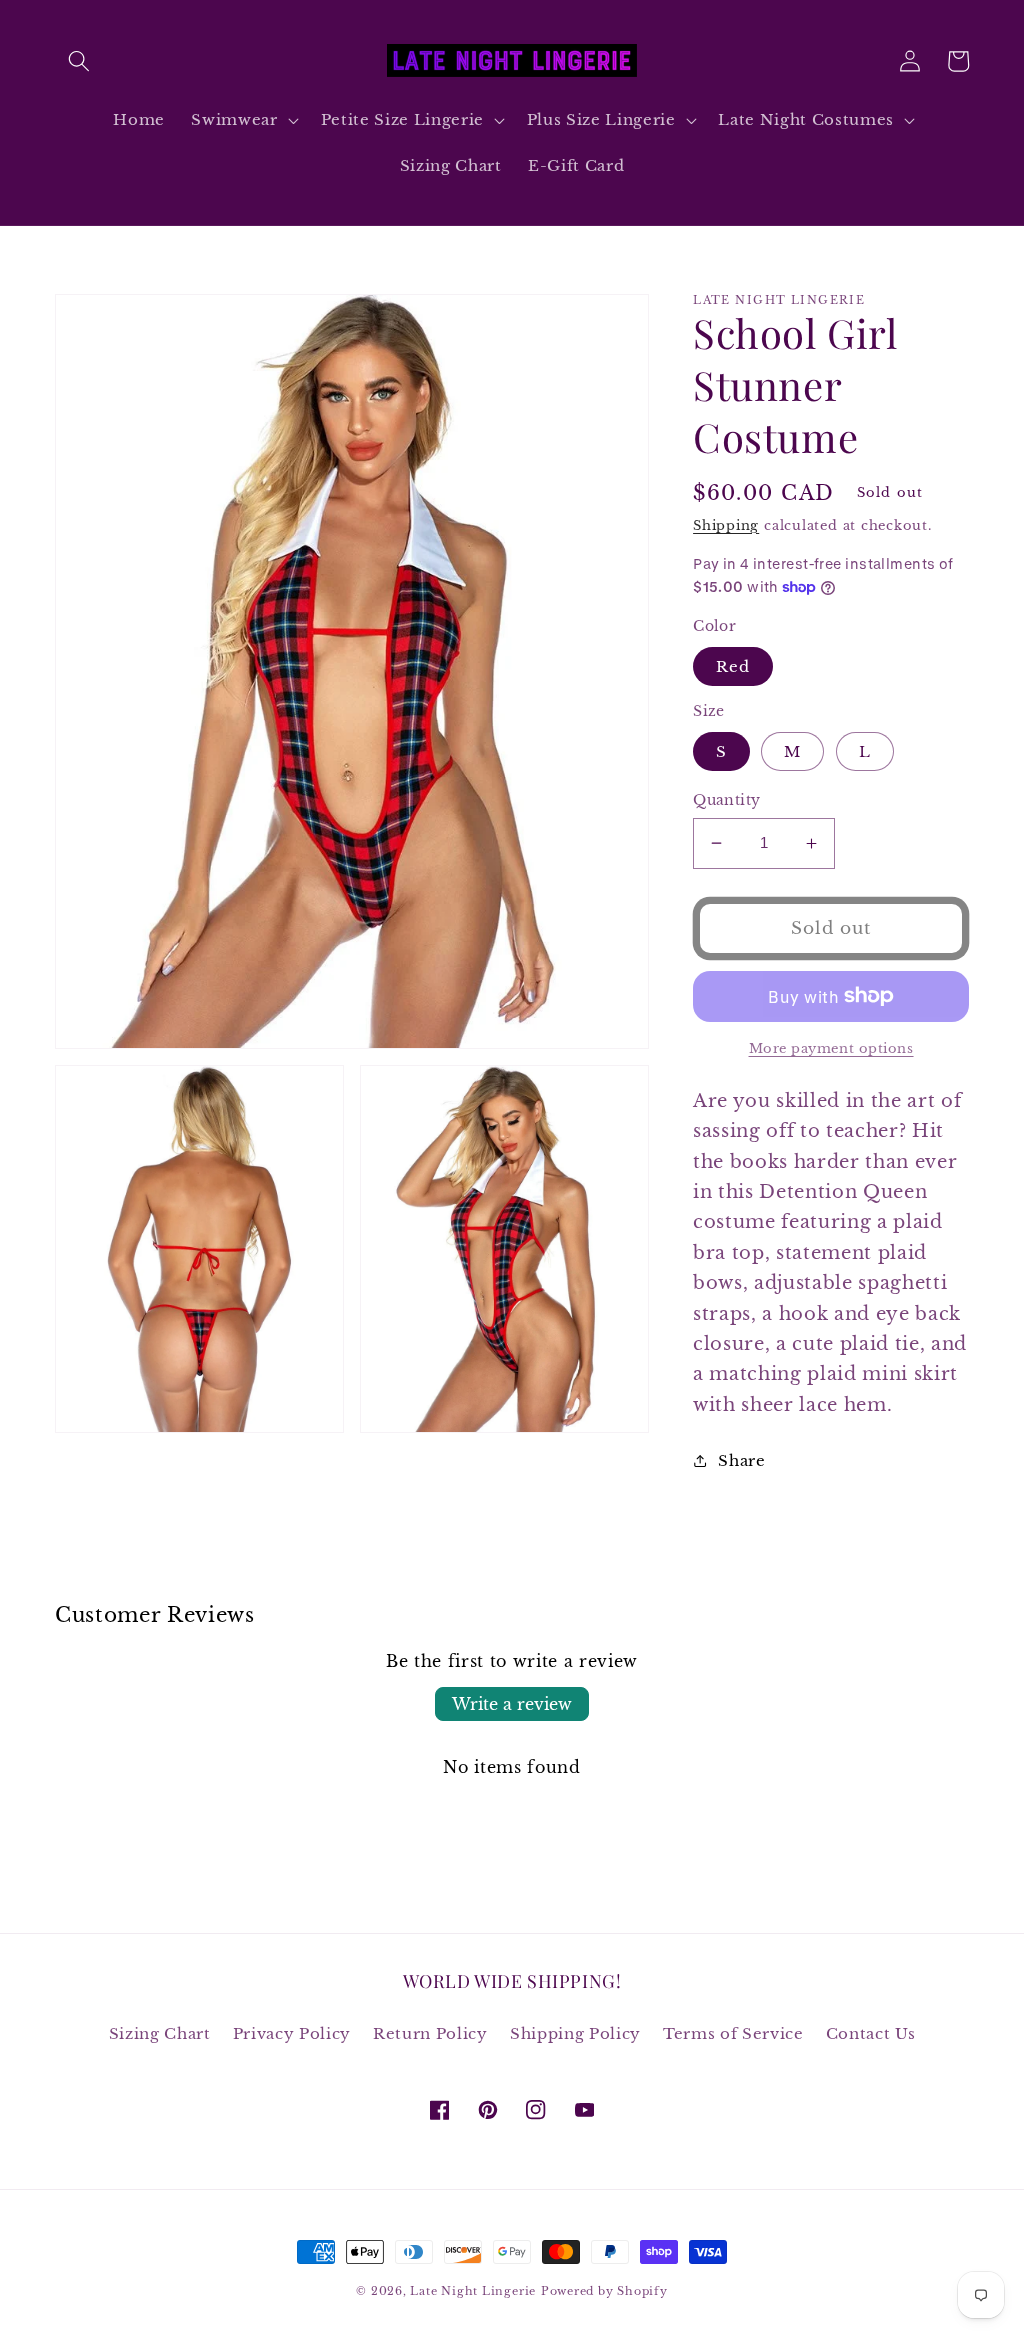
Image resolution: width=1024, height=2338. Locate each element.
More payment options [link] (831, 1048)
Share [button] (741, 1460)
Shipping (726, 525)
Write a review (512, 1704)
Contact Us (871, 2033)
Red (733, 666)
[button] (79, 61)
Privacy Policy (292, 2033)
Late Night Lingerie (473, 2291)
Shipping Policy (575, 2033)
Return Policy (430, 2033)
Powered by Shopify (604, 2291)
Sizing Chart (160, 2033)
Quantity (727, 800)
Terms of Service (733, 2033)
